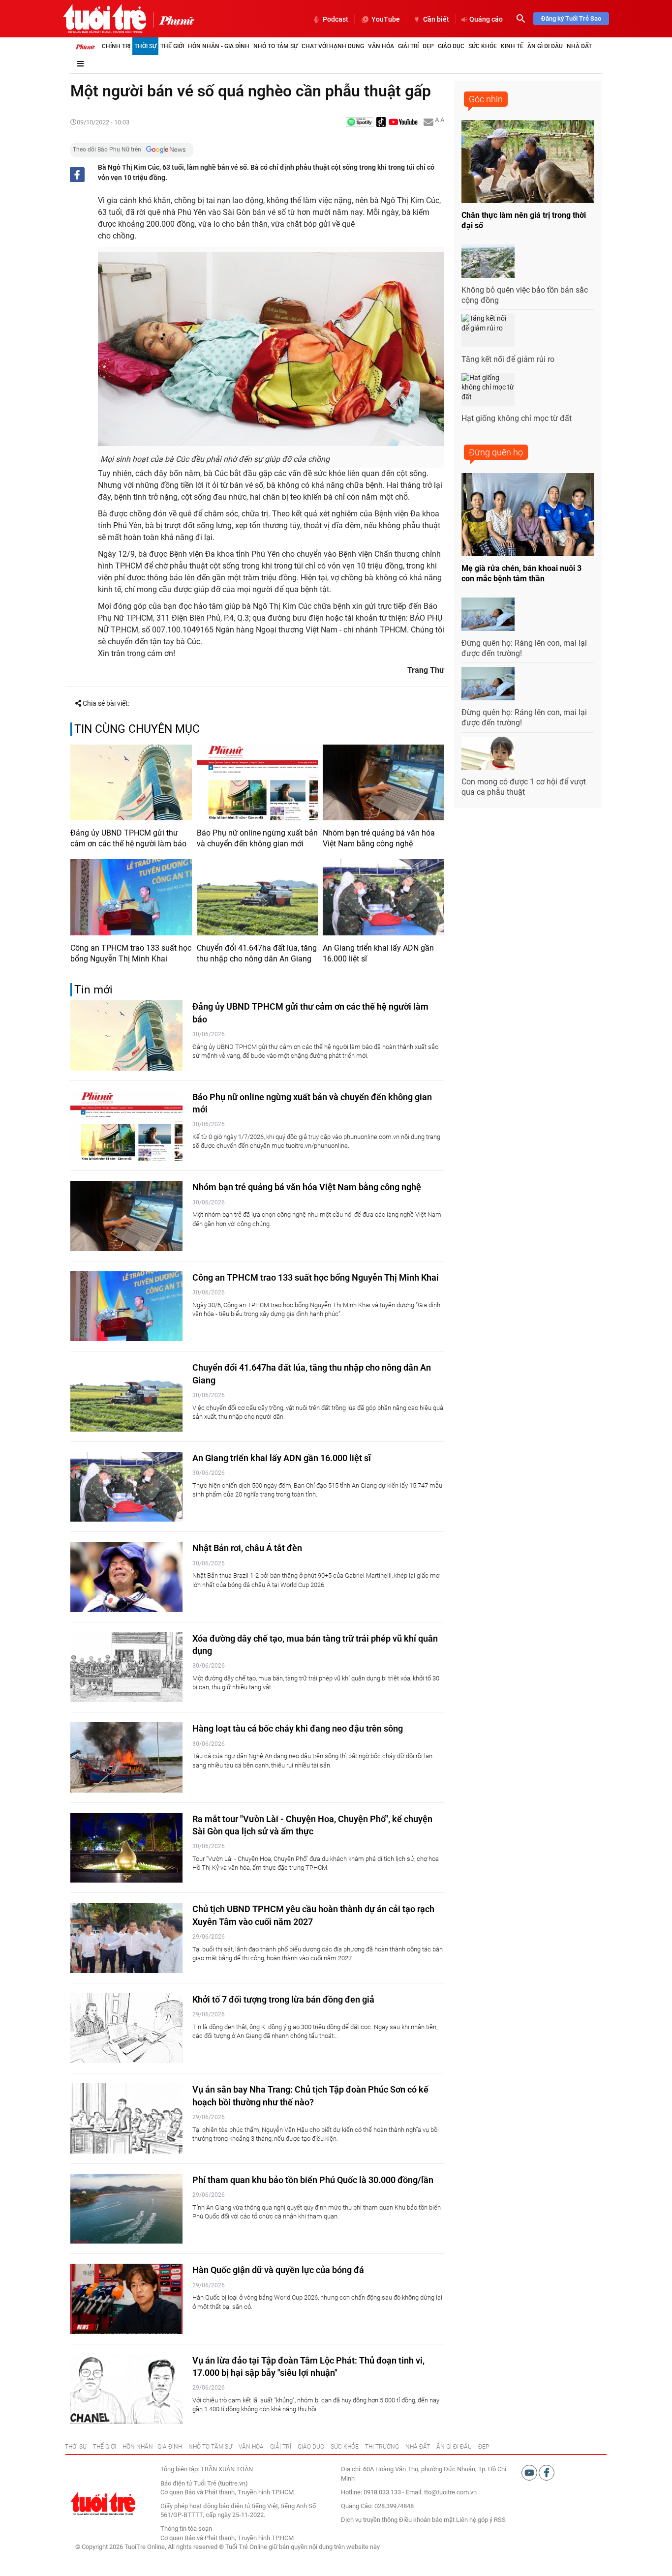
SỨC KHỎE (345, 2447)
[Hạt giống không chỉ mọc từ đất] (488, 390)
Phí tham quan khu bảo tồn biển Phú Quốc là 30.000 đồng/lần (313, 2180)
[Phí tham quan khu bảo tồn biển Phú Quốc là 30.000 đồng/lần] (126, 2209)
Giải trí (408, 46)
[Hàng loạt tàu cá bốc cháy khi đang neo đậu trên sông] (126, 1757)
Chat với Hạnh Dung (333, 46)
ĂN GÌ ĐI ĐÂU (454, 2447)
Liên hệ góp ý (474, 2520)
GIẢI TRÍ (281, 2447)
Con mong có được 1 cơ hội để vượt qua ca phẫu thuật (524, 787)
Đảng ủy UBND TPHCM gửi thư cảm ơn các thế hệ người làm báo (128, 838)
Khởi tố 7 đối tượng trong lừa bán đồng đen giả (283, 1999)
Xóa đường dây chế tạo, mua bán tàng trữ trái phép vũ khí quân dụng (315, 1645)
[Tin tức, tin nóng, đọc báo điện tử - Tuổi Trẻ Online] (105, 19)
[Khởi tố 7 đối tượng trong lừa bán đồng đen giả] (126, 2028)
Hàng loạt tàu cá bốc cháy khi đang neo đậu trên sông (298, 1728)
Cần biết (436, 19)
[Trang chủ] (85, 46)
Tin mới (93, 990)
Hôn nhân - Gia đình (219, 46)
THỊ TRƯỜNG (382, 2447)
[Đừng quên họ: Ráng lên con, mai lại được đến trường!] (488, 614)
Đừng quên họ (496, 452)
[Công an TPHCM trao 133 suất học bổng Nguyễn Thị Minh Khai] (131, 897)
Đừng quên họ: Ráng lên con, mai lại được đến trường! (524, 648)
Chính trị (116, 46)
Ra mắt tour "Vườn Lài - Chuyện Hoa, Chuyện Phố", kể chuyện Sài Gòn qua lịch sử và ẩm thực (312, 1825)
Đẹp (428, 46)
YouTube (386, 19)
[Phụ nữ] (174, 20)
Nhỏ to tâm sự (275, 46)
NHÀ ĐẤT (418, 2447)
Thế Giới (172, 46)
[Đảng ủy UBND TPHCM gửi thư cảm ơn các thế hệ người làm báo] (131, 782)
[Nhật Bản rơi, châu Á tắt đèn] (126, 1577)
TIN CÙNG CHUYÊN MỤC (137, 729)
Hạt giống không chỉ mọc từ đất (517, 418)
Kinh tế (512, 46)
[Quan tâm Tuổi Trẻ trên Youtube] (530, 2472)
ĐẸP (484, 2447)
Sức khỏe (483, 46)
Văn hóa (381, 46)
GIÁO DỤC (311, 2447)
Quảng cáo (486, 19)
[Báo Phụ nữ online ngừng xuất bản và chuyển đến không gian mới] (258, 782)
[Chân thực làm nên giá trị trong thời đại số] (528, 162)
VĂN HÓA (251, 2447)
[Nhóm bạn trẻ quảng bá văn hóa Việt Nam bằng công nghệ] (383, 782)
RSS (500, 2520)
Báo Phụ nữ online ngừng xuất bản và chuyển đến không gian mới (257, 838)
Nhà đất (579, 46)
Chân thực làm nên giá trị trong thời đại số (524, 220)
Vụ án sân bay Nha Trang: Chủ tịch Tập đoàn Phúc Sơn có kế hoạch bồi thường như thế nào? (310, 2096)
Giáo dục (451, 46)
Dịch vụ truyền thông (369, 2520)
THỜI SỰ (76, 2447)
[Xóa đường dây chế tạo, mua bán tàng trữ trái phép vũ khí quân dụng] (126, 1667)
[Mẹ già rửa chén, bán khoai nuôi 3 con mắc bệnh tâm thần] (528, 515)
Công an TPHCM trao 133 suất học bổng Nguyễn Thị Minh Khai (131, 953)
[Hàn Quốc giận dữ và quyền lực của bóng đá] (126, 2299)
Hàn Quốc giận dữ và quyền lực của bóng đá (278, 2270)
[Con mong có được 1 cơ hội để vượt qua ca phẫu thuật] (488, 753)
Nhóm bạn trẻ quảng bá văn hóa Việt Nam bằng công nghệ (379, 838)
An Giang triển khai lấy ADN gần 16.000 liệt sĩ (378, 953)
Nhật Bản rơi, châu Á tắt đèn (247, 1548)
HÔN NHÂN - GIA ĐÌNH (152, 2447)
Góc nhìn (486, 99)
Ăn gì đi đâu (545, 46)
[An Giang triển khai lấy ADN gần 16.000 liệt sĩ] (383, 897)
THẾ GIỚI (105, 2447)
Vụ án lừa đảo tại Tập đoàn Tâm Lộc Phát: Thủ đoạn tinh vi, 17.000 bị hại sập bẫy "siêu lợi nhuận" (308, 2366)
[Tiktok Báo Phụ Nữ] (381, 123)
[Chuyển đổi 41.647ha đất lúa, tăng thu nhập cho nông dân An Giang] (258, 897)
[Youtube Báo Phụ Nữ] (403, 123)
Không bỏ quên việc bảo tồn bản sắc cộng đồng (525, 295)
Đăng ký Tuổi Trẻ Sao (571, 18)
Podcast (336, 19)
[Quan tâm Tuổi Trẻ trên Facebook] (547, 2472)
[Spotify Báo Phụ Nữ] (360, 123)
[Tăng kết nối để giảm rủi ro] (488, 330)
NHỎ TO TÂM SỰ (210, 2447)
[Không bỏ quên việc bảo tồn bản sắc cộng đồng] (488, 261)
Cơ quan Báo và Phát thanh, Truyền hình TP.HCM (227, 2538)
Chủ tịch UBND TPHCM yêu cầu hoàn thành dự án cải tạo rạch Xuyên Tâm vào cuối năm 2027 (313, 1915)
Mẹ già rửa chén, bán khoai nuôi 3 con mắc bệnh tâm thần (521, 573)
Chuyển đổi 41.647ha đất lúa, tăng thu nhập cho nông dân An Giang (257, 953)
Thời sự (145, 46)
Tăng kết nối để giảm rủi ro (508, 359)
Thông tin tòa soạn (186, 2529)
